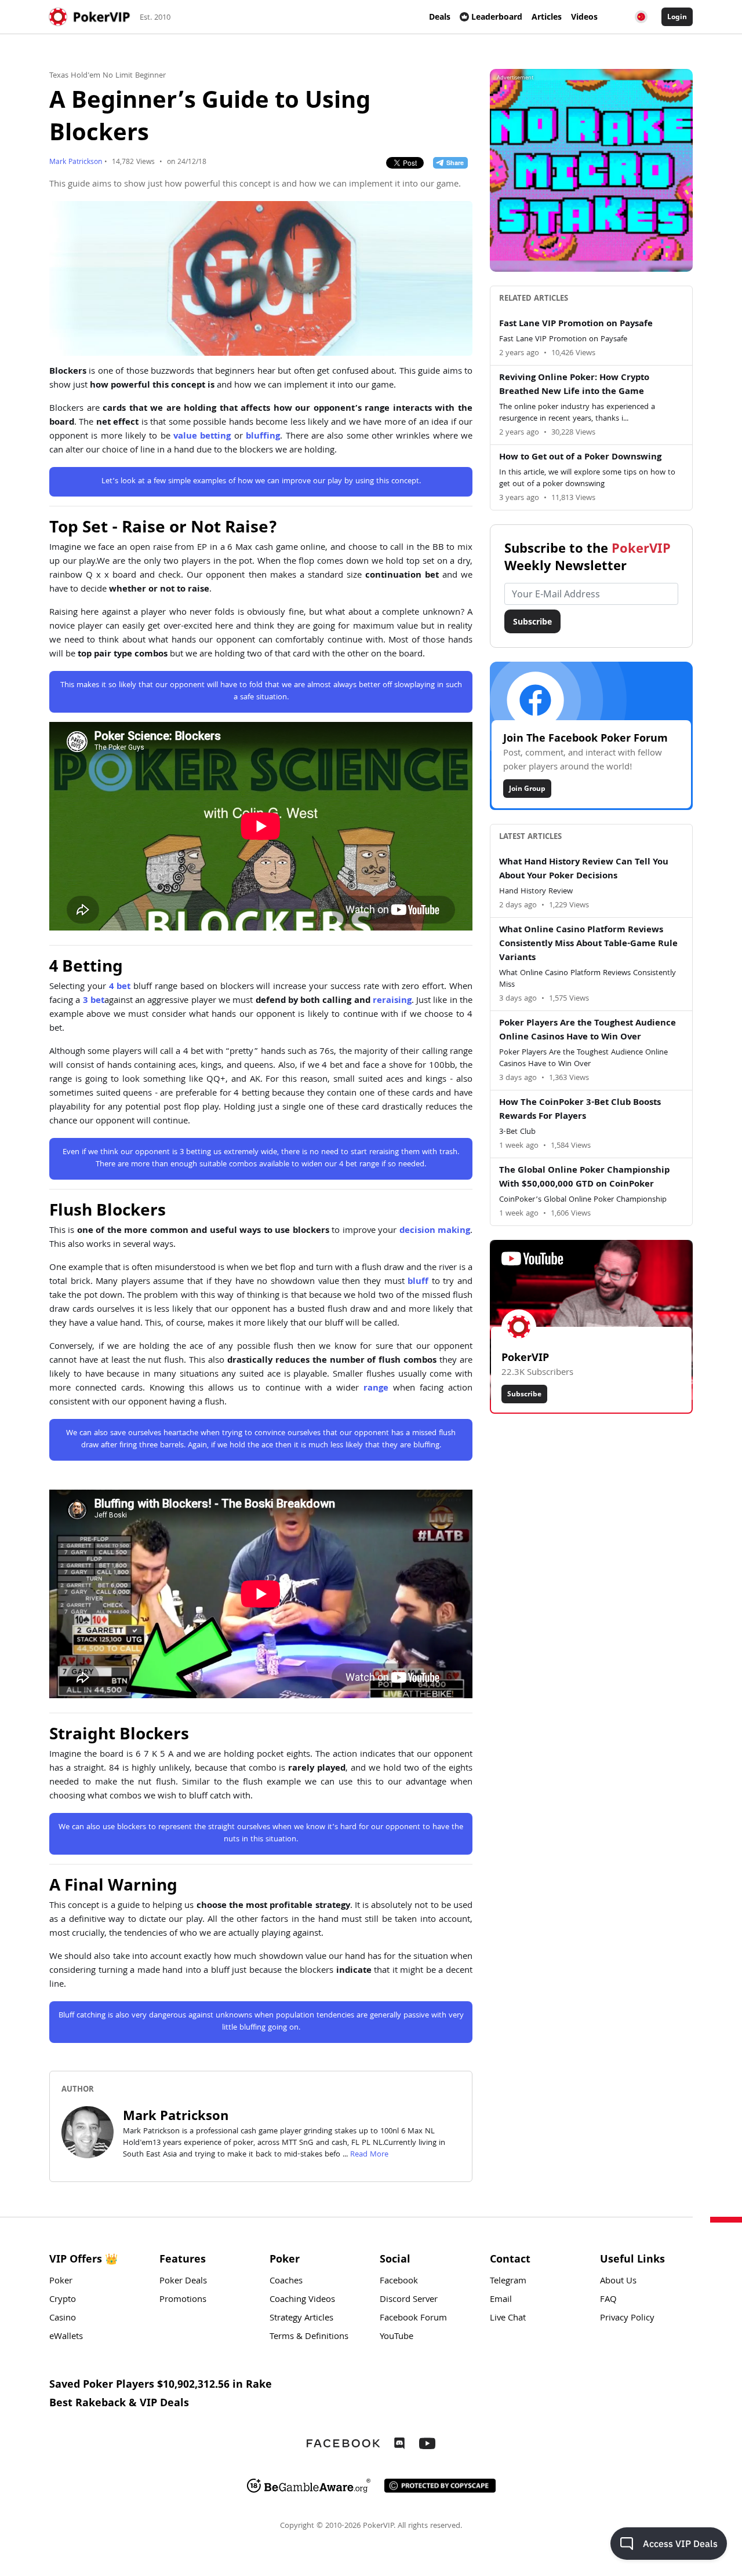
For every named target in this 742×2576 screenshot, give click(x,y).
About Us (618, 2282)
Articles (547, 17)
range (376, 1389)
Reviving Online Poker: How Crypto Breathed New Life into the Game (574, 385)
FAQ (608, 2300)
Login (677, 17)
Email (501, 2300)
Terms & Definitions (309, 2337)
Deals (440, 17)
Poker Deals (183, 2282)
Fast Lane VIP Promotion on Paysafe (576, 324)
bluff (418, 1282)
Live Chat (508, 2319)
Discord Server (409, 2300)
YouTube (397, 2337)
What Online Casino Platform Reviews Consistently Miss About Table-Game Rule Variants (588, 944)
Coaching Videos (302, 2300)
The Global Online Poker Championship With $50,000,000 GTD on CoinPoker (584, 1178)
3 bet (94, 1001)
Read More (369, 2155)
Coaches (286, 2282)
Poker (61, 2282)
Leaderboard (497, 17)
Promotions (183, 2300)
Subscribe (532, 621)
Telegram (508, 2282)
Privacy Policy (627, 2319)
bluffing (263, 437)
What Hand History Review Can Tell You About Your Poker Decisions (584, 870)
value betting (202, 437)
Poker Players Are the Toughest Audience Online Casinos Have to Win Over (588, 1031)
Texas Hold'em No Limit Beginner (108, 76)
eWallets (66, 2337)
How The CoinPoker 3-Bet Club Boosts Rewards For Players (580, 1110)
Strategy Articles (301, 2319)
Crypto (63, 2300)
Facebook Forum (413, 2319)
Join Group (527, 788)
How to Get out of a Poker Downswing (580, 458)
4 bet (120, 987)
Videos (584, 17)
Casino (63, 2319)
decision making (435, 1231)
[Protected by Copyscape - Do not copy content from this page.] (440, 2486)
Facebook (399, 2282)
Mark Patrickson (76, 163)
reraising (392, 1001)
